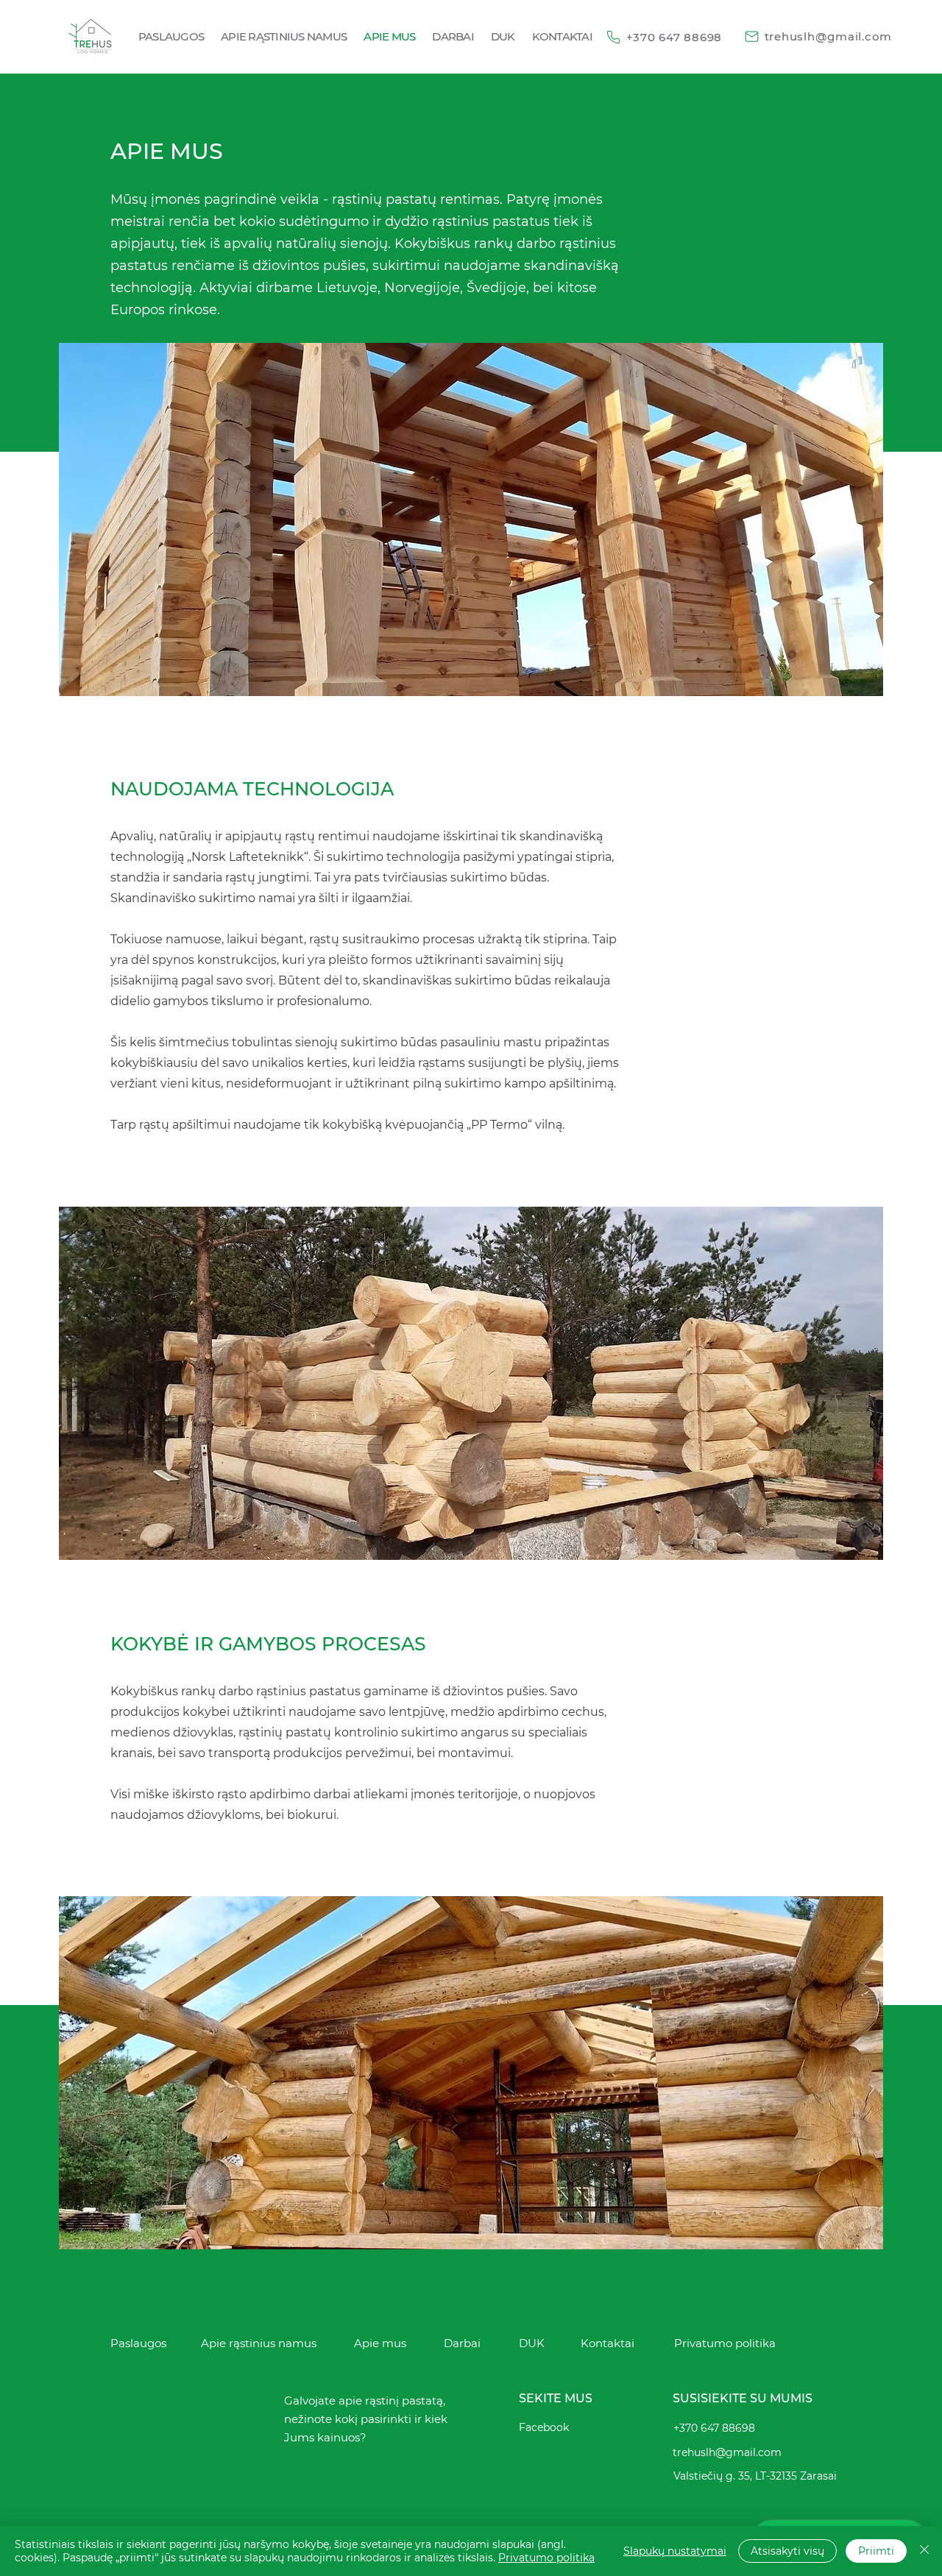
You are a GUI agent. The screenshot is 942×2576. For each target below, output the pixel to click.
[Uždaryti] (924, 2551)
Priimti (876, 2551)
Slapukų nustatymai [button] (675, 2551)
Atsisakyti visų (787, 2551)
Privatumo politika (546, 2558)
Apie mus (380, 2343)
